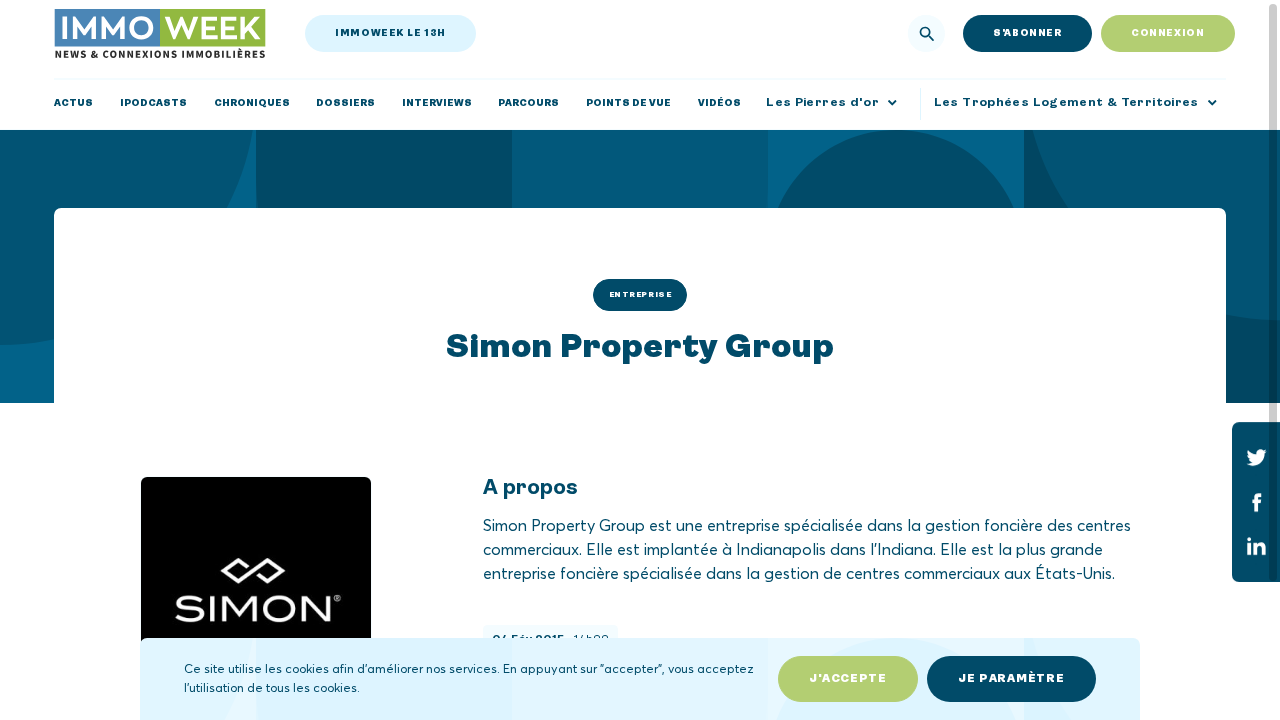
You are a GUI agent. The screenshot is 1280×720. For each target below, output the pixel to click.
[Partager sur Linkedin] (1256, 547)
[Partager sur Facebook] (1256, 502)
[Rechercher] (927, 34)
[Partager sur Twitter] (1256, 458)
